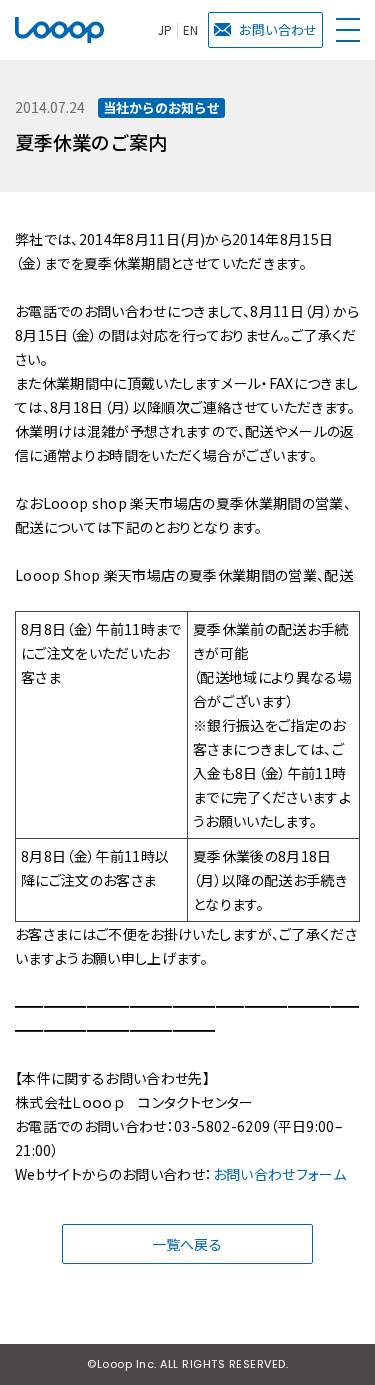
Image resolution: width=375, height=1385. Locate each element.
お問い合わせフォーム (280, 1174)
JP (165, 30)
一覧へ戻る (187, 1244)
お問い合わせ (278, 29)
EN (190, 30)
